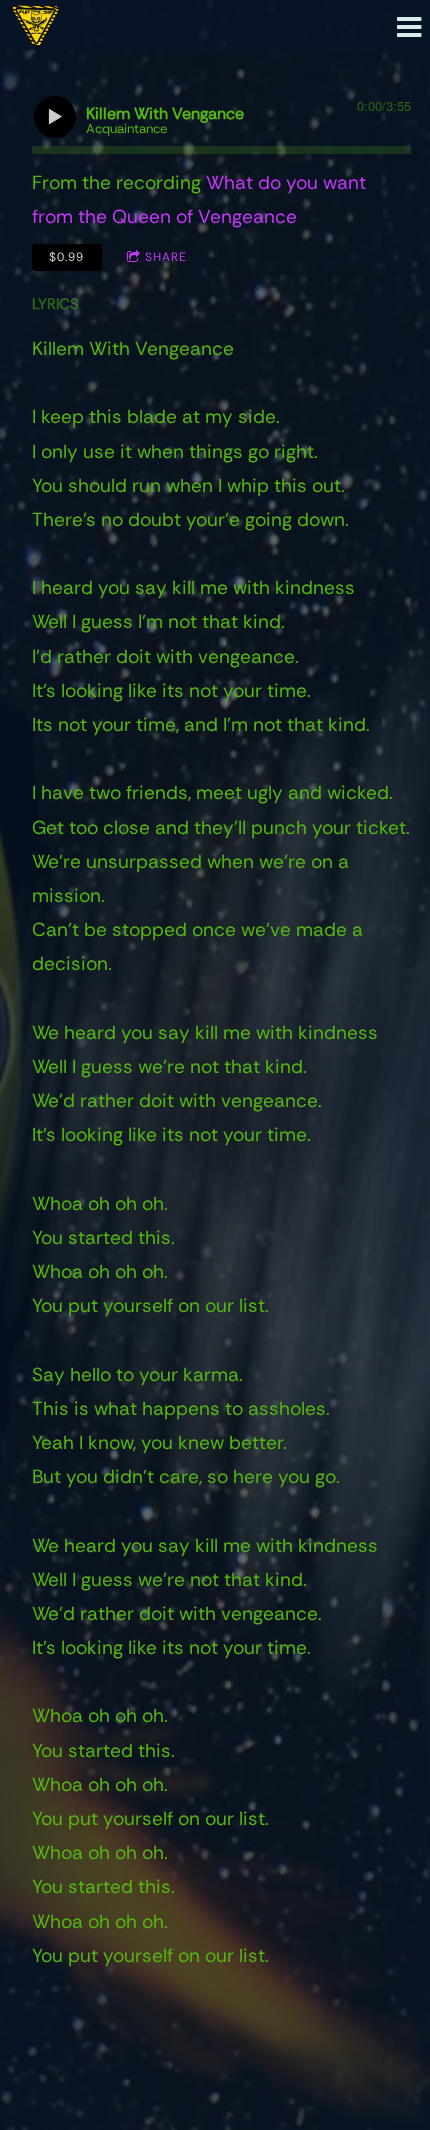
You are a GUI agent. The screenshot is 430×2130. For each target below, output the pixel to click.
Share (166, 257)
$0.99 (66, 257)
